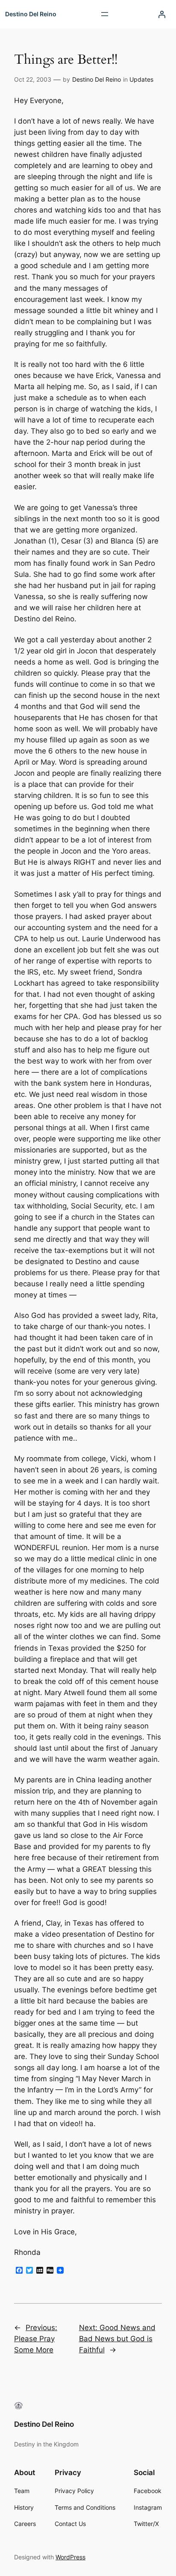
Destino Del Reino (31, 14)
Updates (141, 79)
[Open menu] (105, 14)
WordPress (70, 2557)
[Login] (162, 14)
